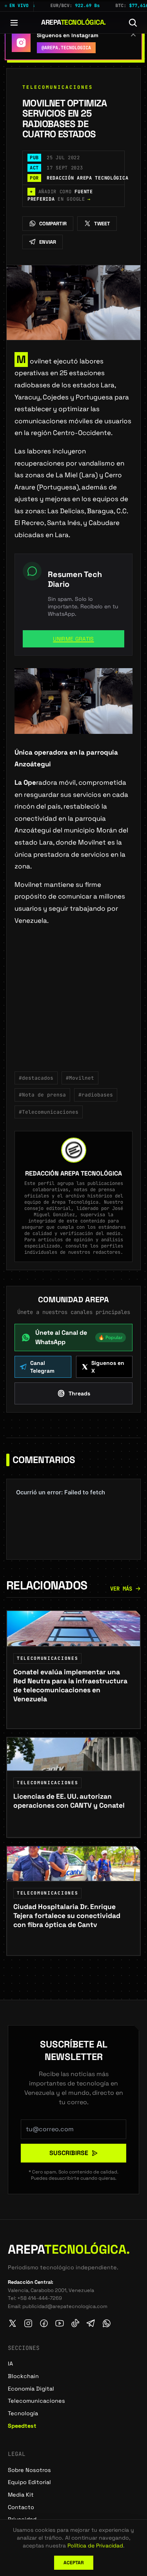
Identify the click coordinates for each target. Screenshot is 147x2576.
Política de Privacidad (95, 2545)
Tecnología (23, 2413)
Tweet (102, 224)
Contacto (21, 2507)
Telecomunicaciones (58, 87)
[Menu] (14, 23)
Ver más (121, 1589)
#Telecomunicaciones (49, 1112)
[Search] (133, 23)
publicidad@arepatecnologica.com (65, 2306)
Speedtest (22, 2426)
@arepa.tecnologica (66, 48)
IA (10, 2364)
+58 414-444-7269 (40, 2298)
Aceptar (74, 2563)
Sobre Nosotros (29, 2470)
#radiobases (96, 1095)
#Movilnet (80, 1078)
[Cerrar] (133, 34)
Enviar (48, 242)
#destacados (36, 1078)
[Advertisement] (73, 1004)
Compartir (53, 224)
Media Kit (21, 2495)
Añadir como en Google (60, 196)
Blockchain (23, 2376)
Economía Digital (31, 2389)
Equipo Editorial (29, 2482)
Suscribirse (69, 2153)
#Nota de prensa (42, 1095)
